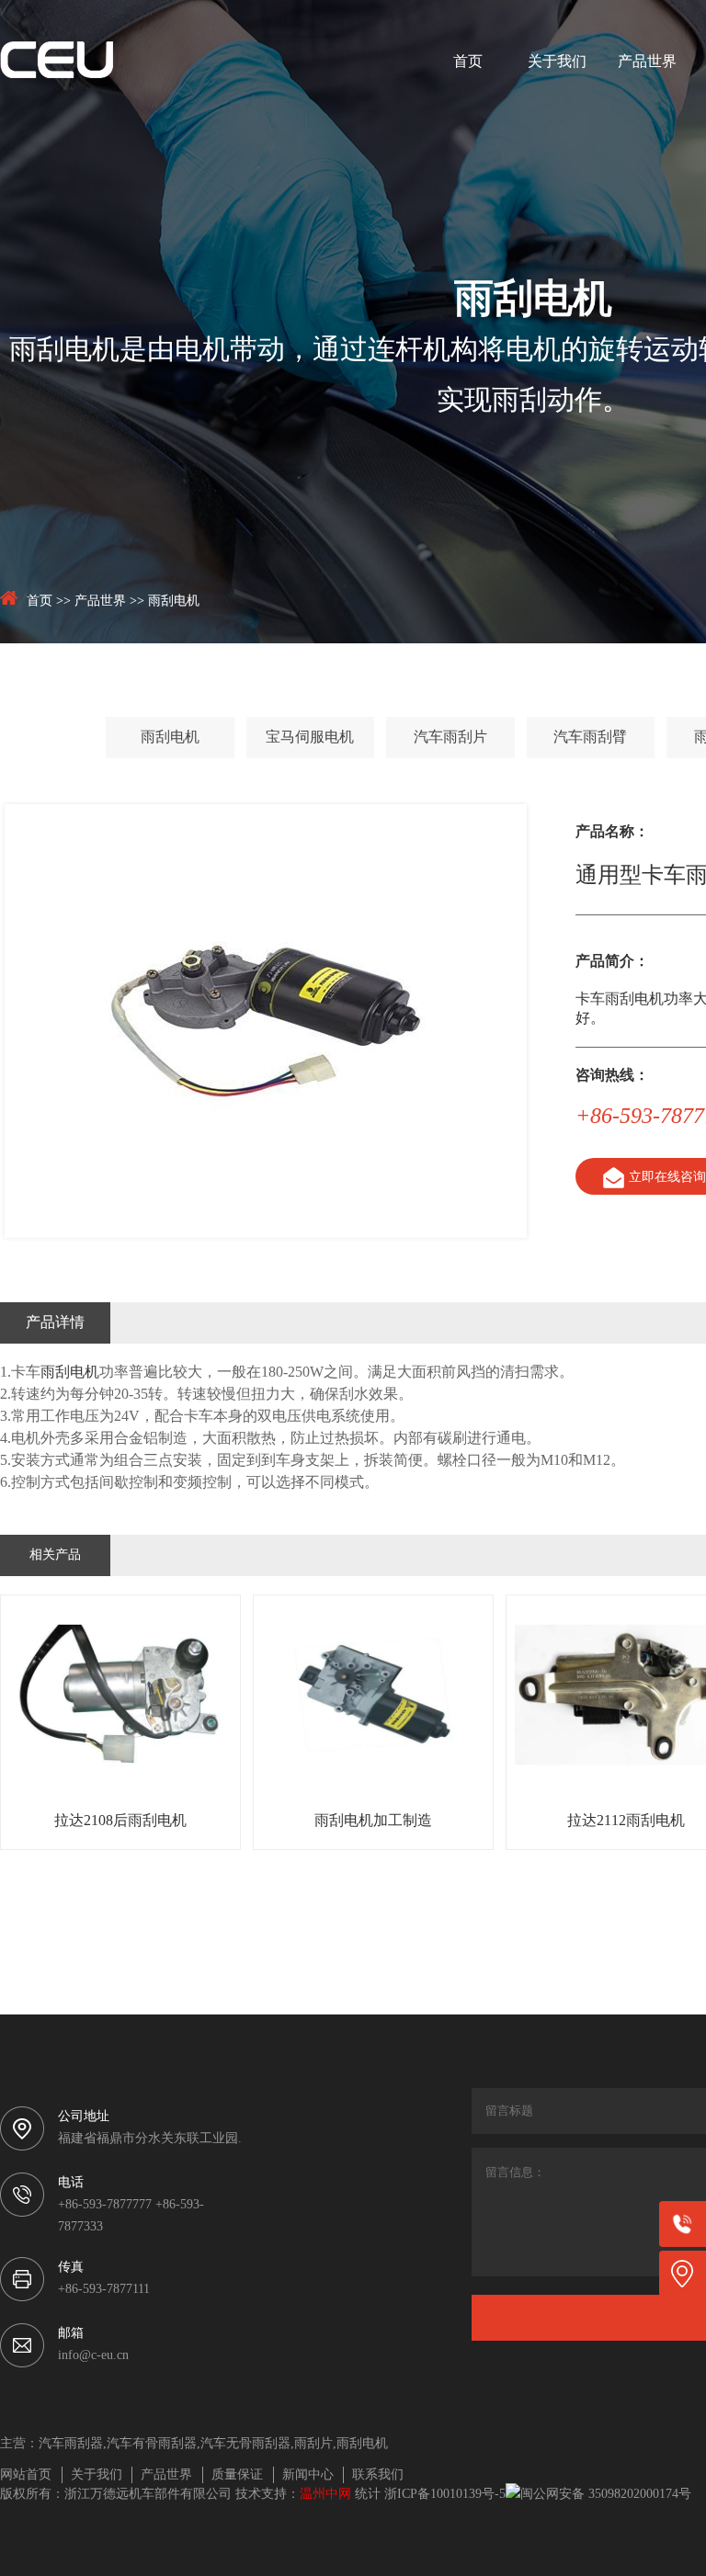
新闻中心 (308, 2475)
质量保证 (237, 2475)
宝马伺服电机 (310, 738)
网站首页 (26, 2475)
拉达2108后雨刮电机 (120, 1821)
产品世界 (647, 62)
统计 (368, 2495)
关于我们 (557, 62)
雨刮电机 (174, 601)
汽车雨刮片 (450, 738)
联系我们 (378, 2475)
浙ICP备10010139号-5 (445, 2495)
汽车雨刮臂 (590, 738)
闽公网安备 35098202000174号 (606, 2495)
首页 (468, 62)
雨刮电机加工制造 (373, 1821)
